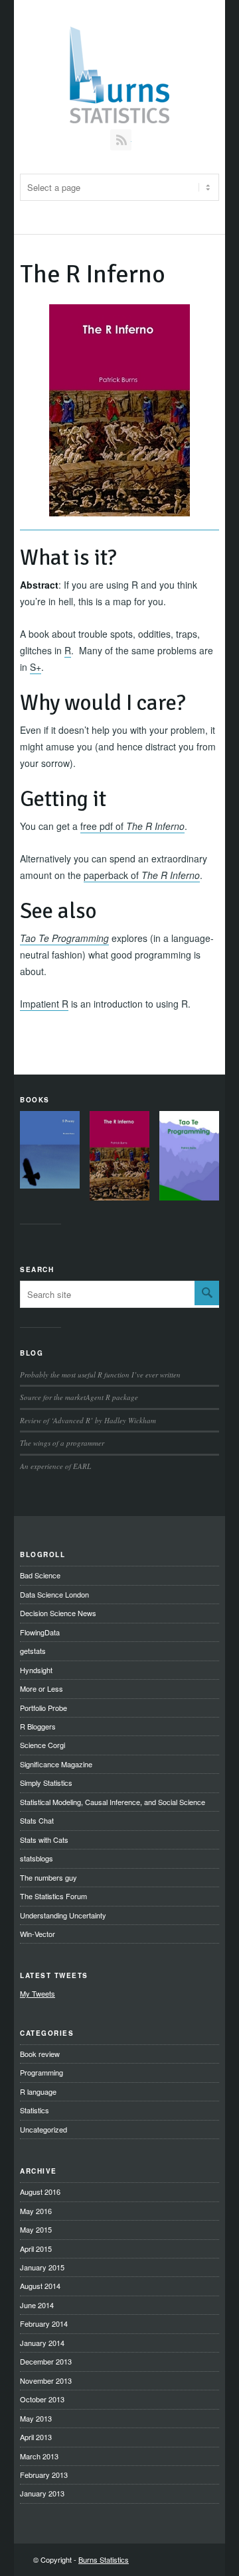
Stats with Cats (44, 1840)
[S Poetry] (50, 1152)
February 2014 (44, 2323)
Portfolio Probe (43, 1708)
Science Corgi (42, 1745)
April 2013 (36, 2437)
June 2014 (37, 2305)
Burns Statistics (104, 2559)
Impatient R (44, 1004)
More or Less (41, 1688)
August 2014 (40, 2286)
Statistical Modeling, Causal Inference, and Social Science (113, 1802)
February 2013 (44, 2475)
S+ (36, 667)
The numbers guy (48, 1877)
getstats (33, 1651)
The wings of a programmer (62, 1443)
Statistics (35, 2110)
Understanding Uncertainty (63, 1915)
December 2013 (46, 2361)
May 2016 (36, 2211)
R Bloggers (38, 1726)
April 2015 (36, 2249)
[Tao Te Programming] (189, 1158)
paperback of (142, 875)
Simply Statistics (46, 1783)
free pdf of (132, 826)
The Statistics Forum (53, 1896)
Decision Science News (58, 1613)
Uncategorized (43, 2129)
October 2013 (42, 2399)
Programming (41, 2072)
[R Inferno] (119, 1158)
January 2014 (42, 2343)
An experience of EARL (55, 1466)
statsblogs (37, 1858)
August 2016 (40, 2192)
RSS (121, 140)
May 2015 (36, 2229)
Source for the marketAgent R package (79, 1397)
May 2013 (36, 2418)
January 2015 (42, 2267)
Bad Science (40, 1575)
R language (38, 2091)
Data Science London (54, 1594)
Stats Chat (37, 1820)
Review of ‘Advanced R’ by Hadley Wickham (88, 1420)
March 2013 (39, 2456)
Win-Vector (38, 1934)
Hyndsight (36, 1670)
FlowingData (40, 1632)
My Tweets (38, 1993)
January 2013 (42, 2493)
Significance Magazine (56, 1764)
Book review (40, 2054)
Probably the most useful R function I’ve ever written (100, 1375)
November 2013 (46, 2380)
